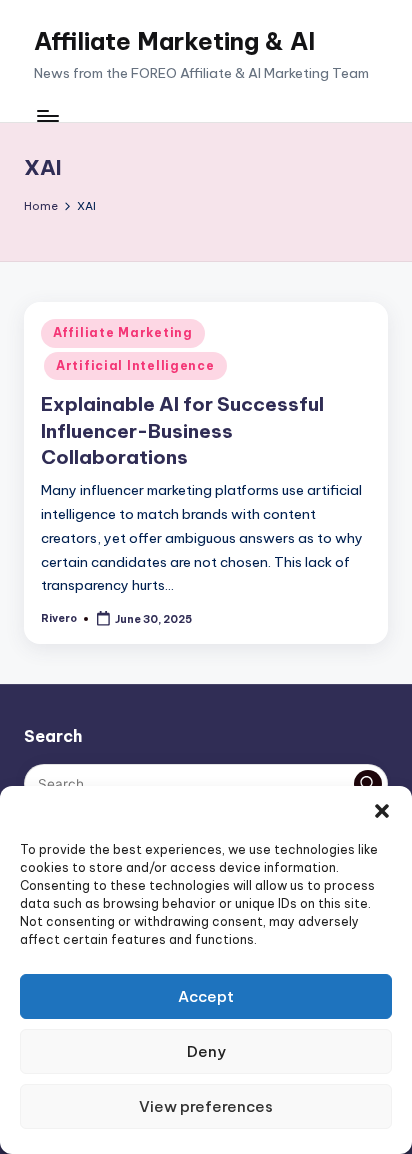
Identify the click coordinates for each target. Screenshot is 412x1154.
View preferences (206, 1106)
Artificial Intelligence (135, 365)
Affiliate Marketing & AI (174, 41)
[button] (382, 811)
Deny (206, 1051)
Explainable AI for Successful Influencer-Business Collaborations (182, 431)
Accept (206, 996)
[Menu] (47, 116)
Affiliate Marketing (123, 332)
